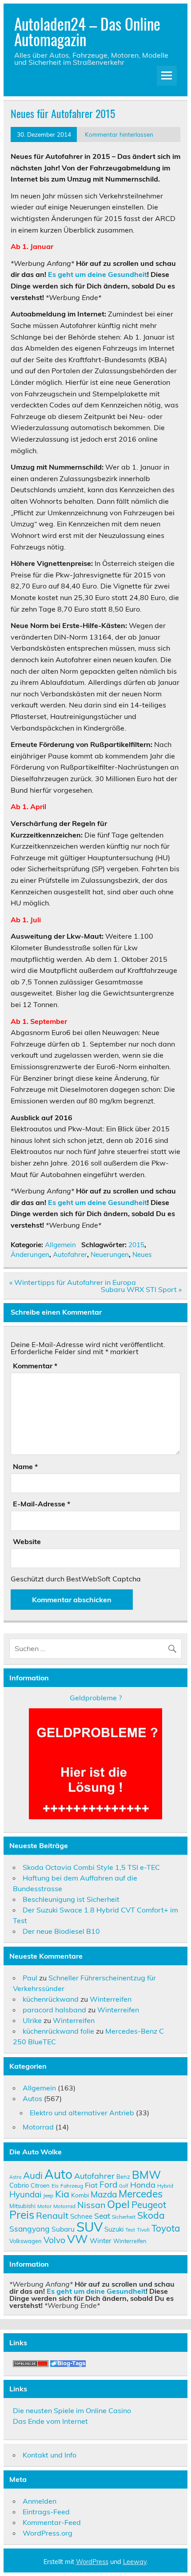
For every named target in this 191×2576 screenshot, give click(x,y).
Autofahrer (70, 1254)
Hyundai (25, 2194)
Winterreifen (111, 1999)
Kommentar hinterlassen (119, 134)
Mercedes (141, 2194)
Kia (62, 2194)
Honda (143, 2185)
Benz (123, 2177)
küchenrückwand (51, 1999)
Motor (44, 2206)
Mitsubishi (22, 2206)
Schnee (81, 2216)
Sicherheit (124, 2217)
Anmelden (40, 2501)
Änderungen (30, 1254)
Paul (30, 1978)
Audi (33, 2175)
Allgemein (60, 1245)
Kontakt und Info (50, 2455)
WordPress (92, 2562)
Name (25, 1466)
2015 (136, 1245)
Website (27, 1541)
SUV (90, 2227)
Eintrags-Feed (46, 2512)
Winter (101, 2240)
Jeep (48, 2195)
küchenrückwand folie (58, 2031)
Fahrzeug (72, 2186)
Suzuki (114, 2229)
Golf (124, 2186)
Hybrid (165, 2186)
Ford (108, 2185)
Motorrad (38, 2127)
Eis (55, 2186)
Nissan (91, 2205)
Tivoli (143, 2230)
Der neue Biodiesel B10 (61, 1931)
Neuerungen (110, 1254)
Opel (118, 2204)
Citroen (40, 2185)
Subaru (63, 2229)
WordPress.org (48, 2533)
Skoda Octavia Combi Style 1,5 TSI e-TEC (91, 1867)
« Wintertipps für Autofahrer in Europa (73, 1282)
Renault (52, 2215)
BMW (146, 2175)
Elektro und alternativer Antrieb (82, 2113)
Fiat (91, 2185)
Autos (32, 2098)
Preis (22, 2214)
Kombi (80, 2195)
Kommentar (35, 1366)
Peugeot (149, 2205)
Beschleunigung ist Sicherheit (71, 1899)
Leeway (135, 2562)
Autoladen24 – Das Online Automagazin (87, 31)
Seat (102, 2216)
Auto (58, 2174)
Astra (15, 2177)
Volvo (54, 2240)
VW (78, 2239)
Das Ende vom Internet (50, 2421)
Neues (142, 1254)
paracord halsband (54, 2010)
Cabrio (19, 2185)
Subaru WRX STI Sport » (141, 1289)
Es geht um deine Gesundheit (97, 274)
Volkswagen (26, 2241)
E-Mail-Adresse (42, 1504)
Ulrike (32, 2020)
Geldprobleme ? (96, 1698)
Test (130, 2230)
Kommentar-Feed (52, 2522)
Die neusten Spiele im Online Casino (72, 2410)
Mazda (104, 2194)
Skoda (151, 2215)
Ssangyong (30, 2228)
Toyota (166, 2228)
